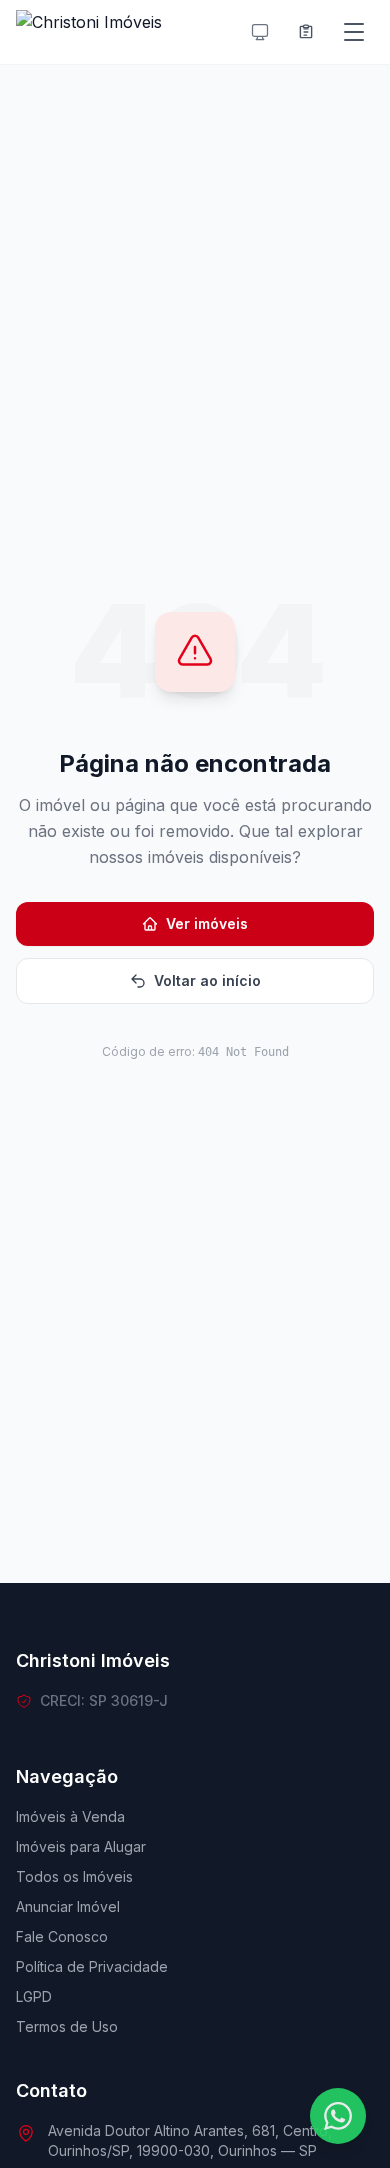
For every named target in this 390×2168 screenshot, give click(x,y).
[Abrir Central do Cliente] (306, 32)
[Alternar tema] (260, 32)
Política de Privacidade (92, 1966)
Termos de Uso (67, 2026)
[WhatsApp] (338, 2116)
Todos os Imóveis (74, 1876)
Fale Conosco (62, 1936)
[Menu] (354, 32)
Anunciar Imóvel (68, 1906)
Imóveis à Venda (70, 1816)
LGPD (34, 1996)
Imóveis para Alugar (81, 1846)
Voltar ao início (207, 980)
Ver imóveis (207, 923)
